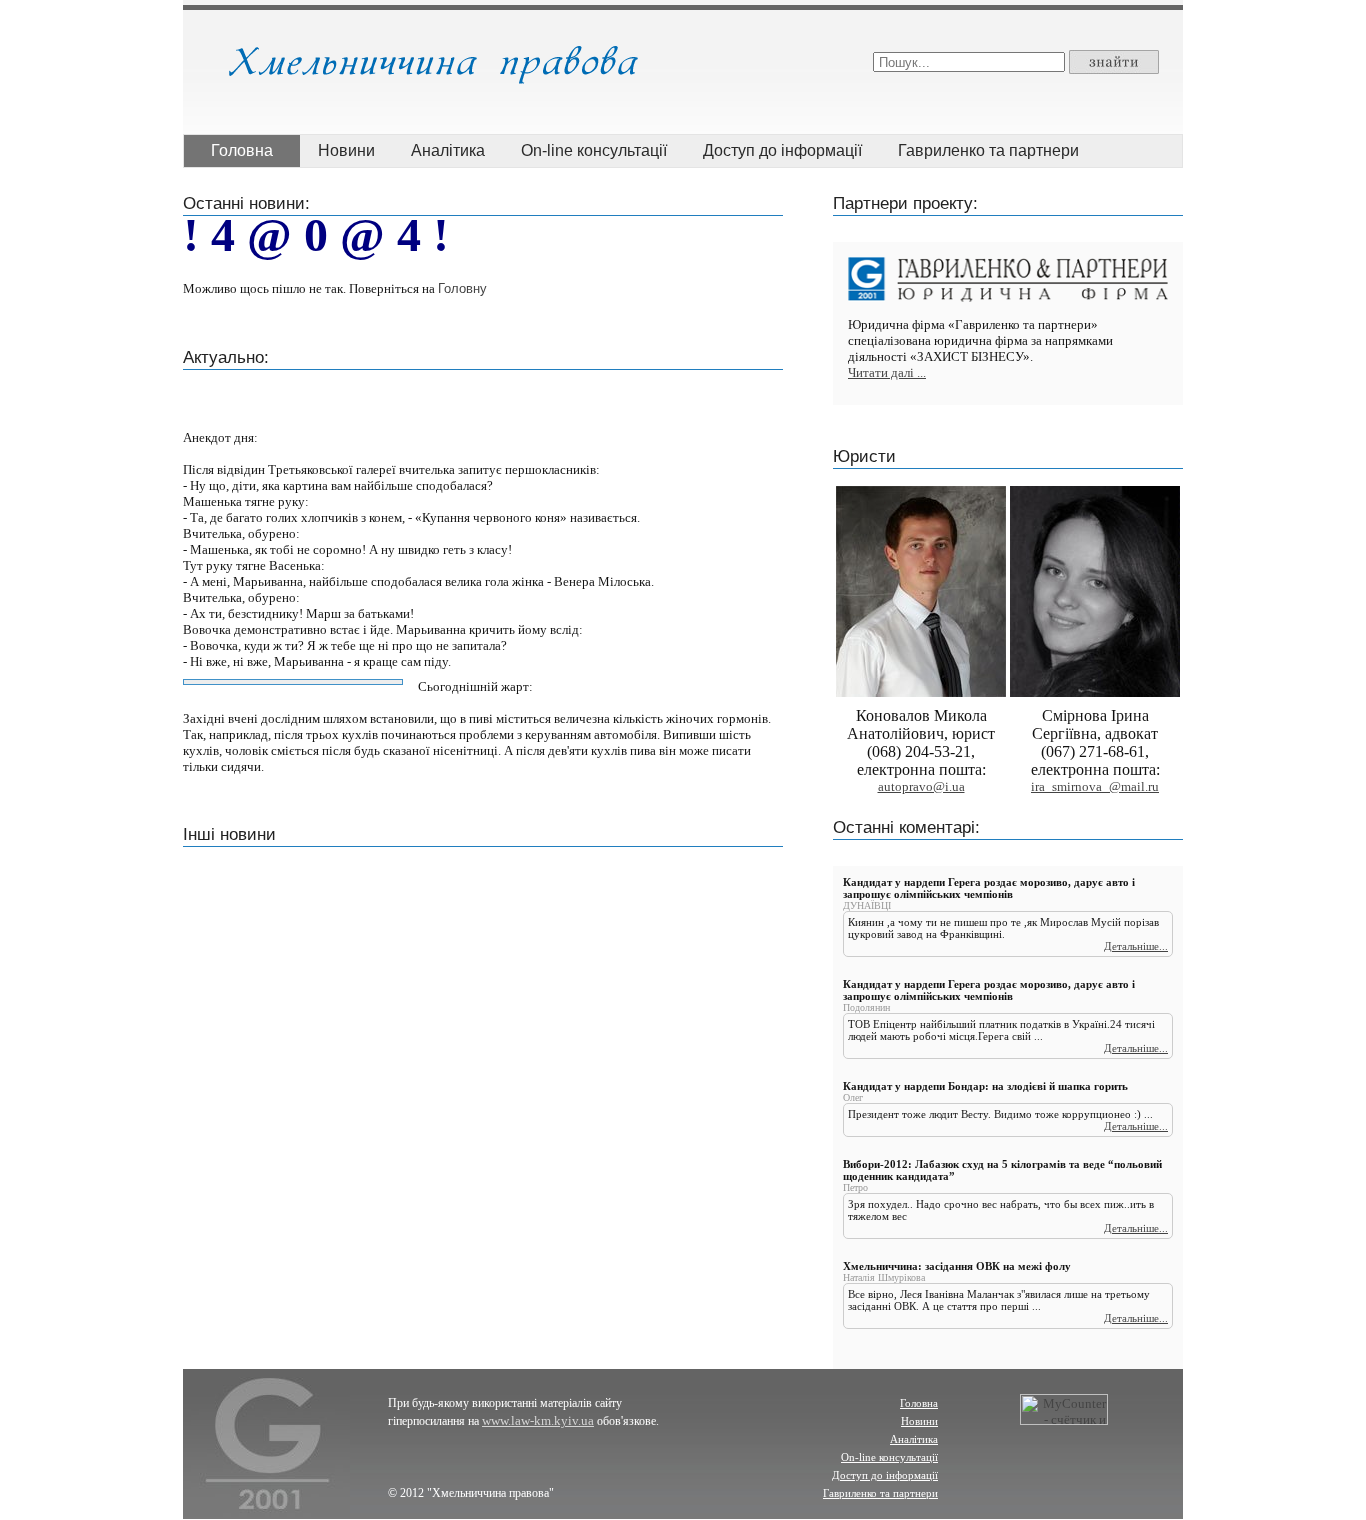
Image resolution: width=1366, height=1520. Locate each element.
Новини (346, 150)
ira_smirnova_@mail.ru (1095, 786)
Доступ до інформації (782, 150)
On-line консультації (594, 150)
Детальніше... (1136, 946)
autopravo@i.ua (921, 786)
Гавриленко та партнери (988, 150)
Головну (462, 288)
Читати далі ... (887, 372)
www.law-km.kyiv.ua (538, 1420)
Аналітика (448, 150)
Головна (242, 150)
